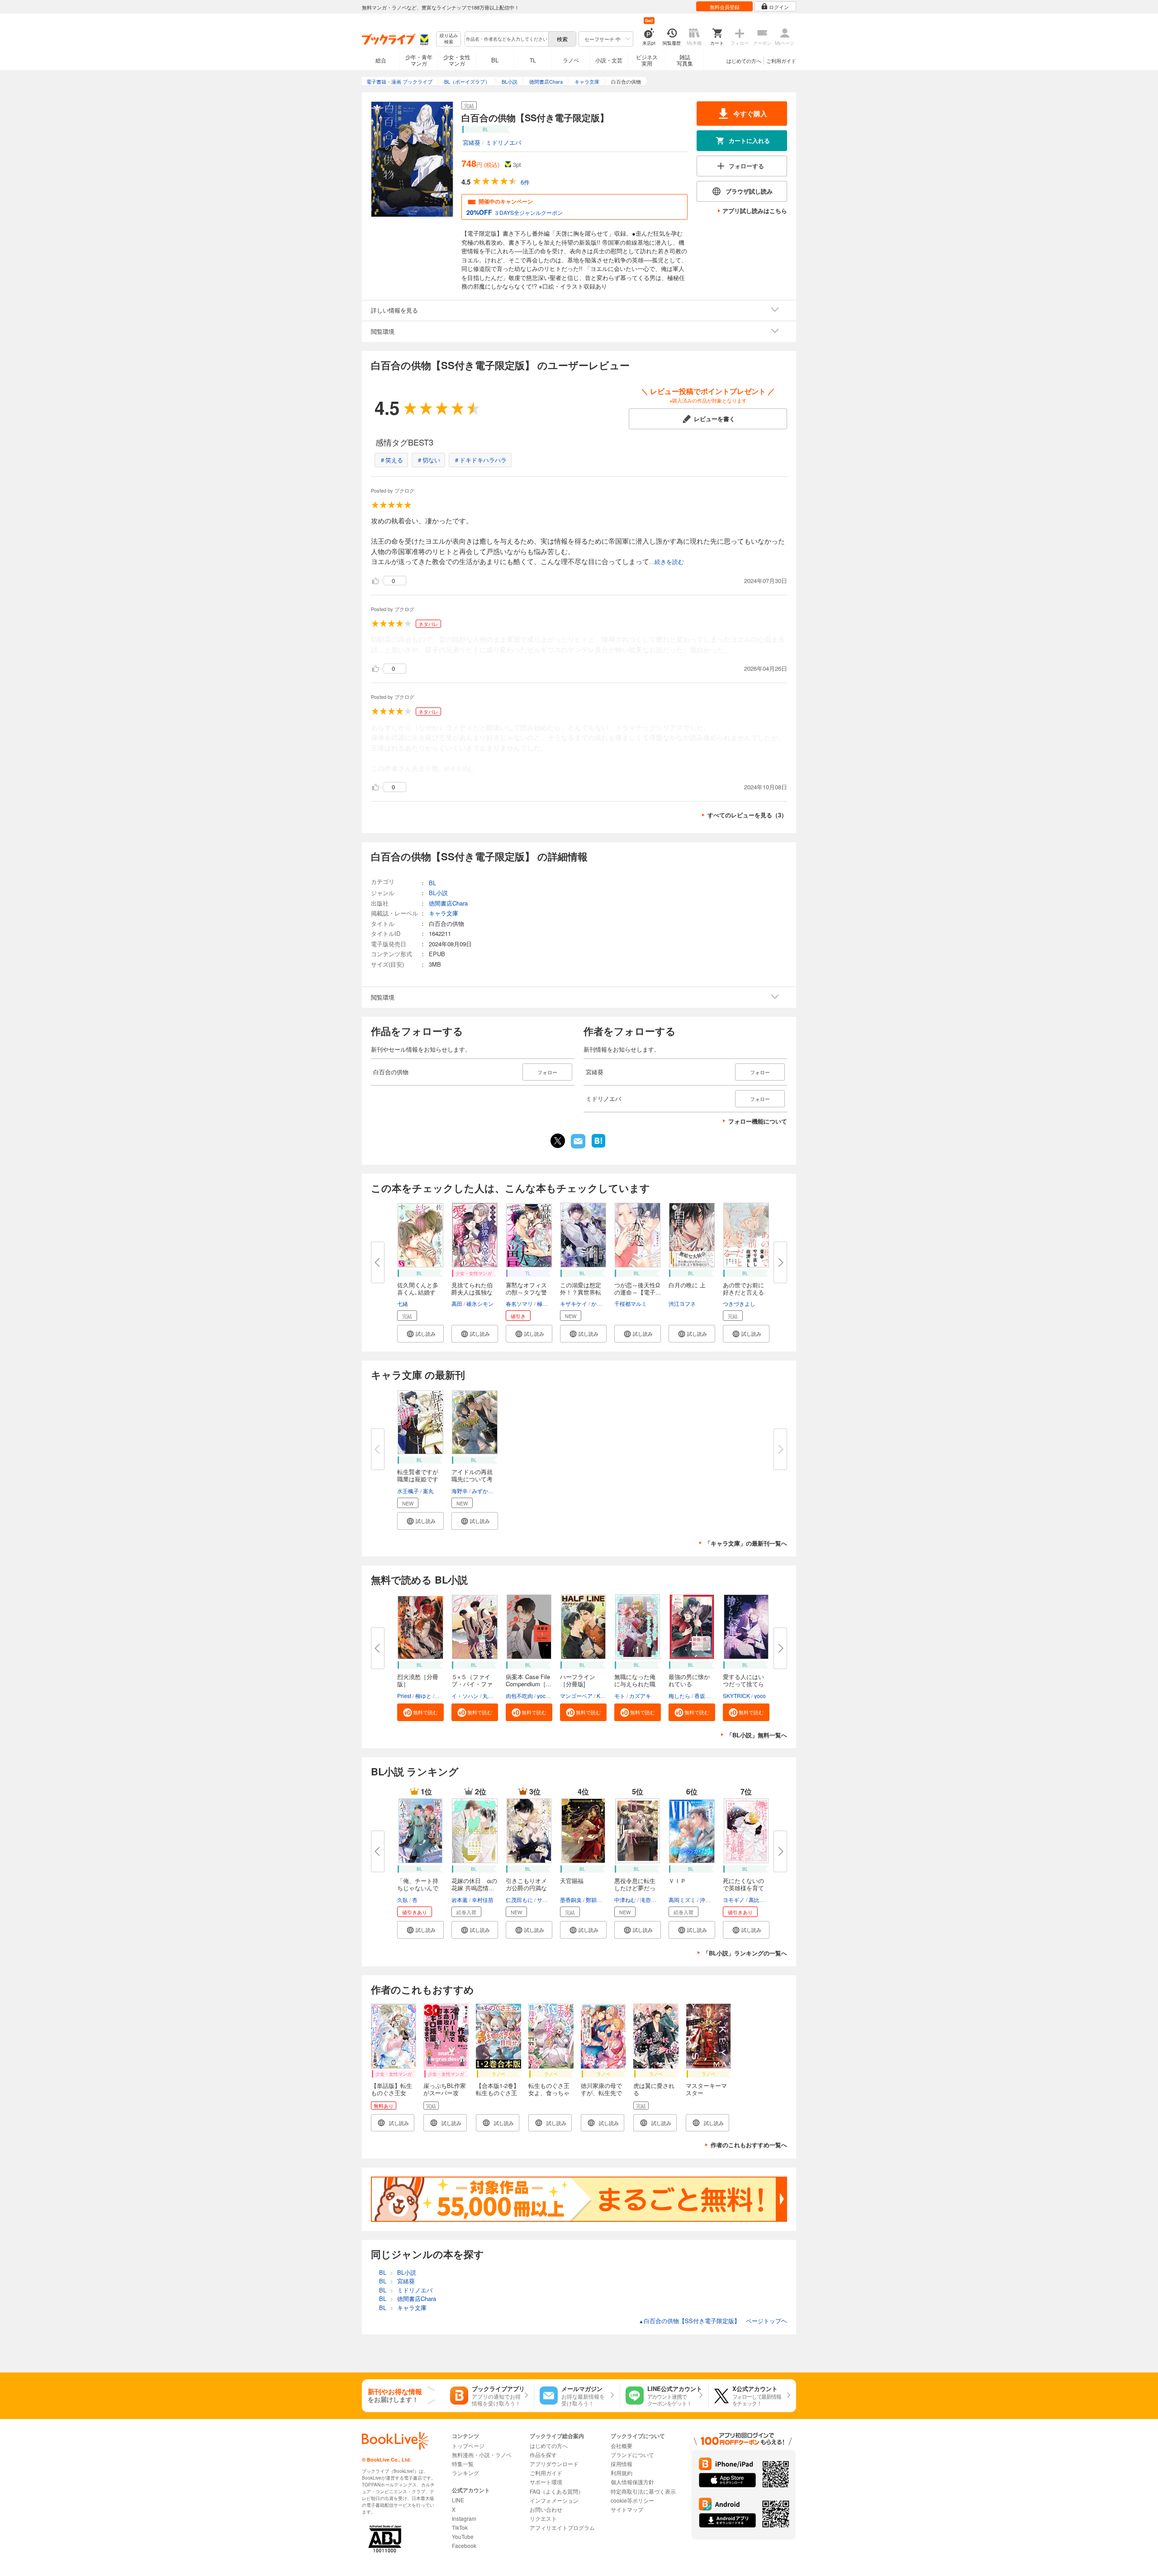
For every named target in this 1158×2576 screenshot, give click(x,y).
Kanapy (606, 1696)
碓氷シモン (480, 1303)
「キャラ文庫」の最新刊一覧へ (746, 1543)
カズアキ (640, 1696)
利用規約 (622, 2473)
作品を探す (543, 2455)
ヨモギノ (734, 1900)
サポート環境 (546, 2482)
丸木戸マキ (496, 1696)
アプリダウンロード (554, 2464)
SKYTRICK (736, 1696)
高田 (457, 1303)
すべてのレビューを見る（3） (747, 815)
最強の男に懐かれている (689, 1680)
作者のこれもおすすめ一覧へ (749, 2145)
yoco (543, 1696)
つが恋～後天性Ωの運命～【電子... (638, 1288)
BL (495, 60)
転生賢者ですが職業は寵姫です (418, 1475)
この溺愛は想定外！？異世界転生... (581, 1292)
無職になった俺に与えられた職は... (635, 1684)
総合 (381, 60)
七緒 (403, 1303)
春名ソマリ (519, 1303)
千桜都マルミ (631, 1303)
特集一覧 (463, 2464)
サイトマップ (627, 2509)
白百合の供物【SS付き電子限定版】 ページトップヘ (713, 2321)
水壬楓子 (408, 1491)
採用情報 (622, 2464)
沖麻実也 (711, 1900)
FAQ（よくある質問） (557, 2491)
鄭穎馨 (594, 1900)
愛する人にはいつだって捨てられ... (743, 1684)
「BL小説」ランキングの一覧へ (745, 1953)
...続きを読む (667, 562)
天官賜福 (572, 1881)
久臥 (403, 1900)
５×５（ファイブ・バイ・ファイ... (472, 1684)
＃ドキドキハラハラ (480, 460)
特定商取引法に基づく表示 (643, 2491)
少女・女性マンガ (457, 60)
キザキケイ (574, 1303)
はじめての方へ (744, 61)
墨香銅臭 (571, 1900)
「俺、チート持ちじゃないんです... (418, 1888)
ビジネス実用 (647, 60)
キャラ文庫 (444, 913)
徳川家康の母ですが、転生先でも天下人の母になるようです (601, 2096)
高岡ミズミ (682, 1900)
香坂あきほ (708, 1696)
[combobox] (506, 39)
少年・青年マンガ (419, 60)
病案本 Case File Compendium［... (529, 1680)
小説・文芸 (609, 60)
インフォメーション (554, 2500)
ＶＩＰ (677, 1881)
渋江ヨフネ (682, 1303)
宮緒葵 (472, 142)
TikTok (460, 2527)
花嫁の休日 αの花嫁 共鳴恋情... (474, 1884)
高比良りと (762, 1900)
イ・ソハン (465, 1696)
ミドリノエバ (503, 142)
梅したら (679, 1696)
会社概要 (622, 2446)
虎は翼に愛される (654, 2089)
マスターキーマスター (706, 2089)
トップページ (468, 2446)
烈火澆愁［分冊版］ (418, 1680)
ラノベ (571, 60)
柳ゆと (423, 1696)
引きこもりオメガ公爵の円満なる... (526, 1888)
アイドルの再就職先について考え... (472, 1479)
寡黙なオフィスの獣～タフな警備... (526, 1292)
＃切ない (428, 460)
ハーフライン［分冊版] (578, 1680)
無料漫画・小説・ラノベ (482, 2455)
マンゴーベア (576, 1696)
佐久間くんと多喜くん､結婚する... (418, 1292)
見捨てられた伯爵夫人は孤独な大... (472, 1292)
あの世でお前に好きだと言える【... (743, 1292)
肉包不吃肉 (519, 1696)
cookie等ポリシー (632, 2500)
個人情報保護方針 (632, 2482)
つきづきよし (739, 1303)
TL (533, 60)
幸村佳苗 (483, 1900)
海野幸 (460, 1491)
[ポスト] (558, 1141)
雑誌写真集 (685, 60)
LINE (458, 2500)
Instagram (464, 2518)
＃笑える (391, 460)
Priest (404, 1696)
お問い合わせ (546, 2509)
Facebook (464, 2545)
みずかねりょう (491, 1491)
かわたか (602, 1303)
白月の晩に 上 (687, 1285)
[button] (420, 1334)
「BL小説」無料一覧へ (757, 1735)
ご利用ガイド (781, 61)
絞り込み (449, 39)
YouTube (463, 2536)
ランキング (465, 2473)
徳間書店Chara (448, 903)
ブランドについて (632, 2455)
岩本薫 (460, 1900)
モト (620, 1696)
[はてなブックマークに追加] (598, 1147)
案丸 (428, 1491)
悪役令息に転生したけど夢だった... (635, 1888)
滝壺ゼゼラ (654, 1900)
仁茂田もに (519, 1900)
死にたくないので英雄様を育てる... (743, 1888)
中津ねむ (625, 1900)
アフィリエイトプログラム (562, 2527)
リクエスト (543, 2518)
